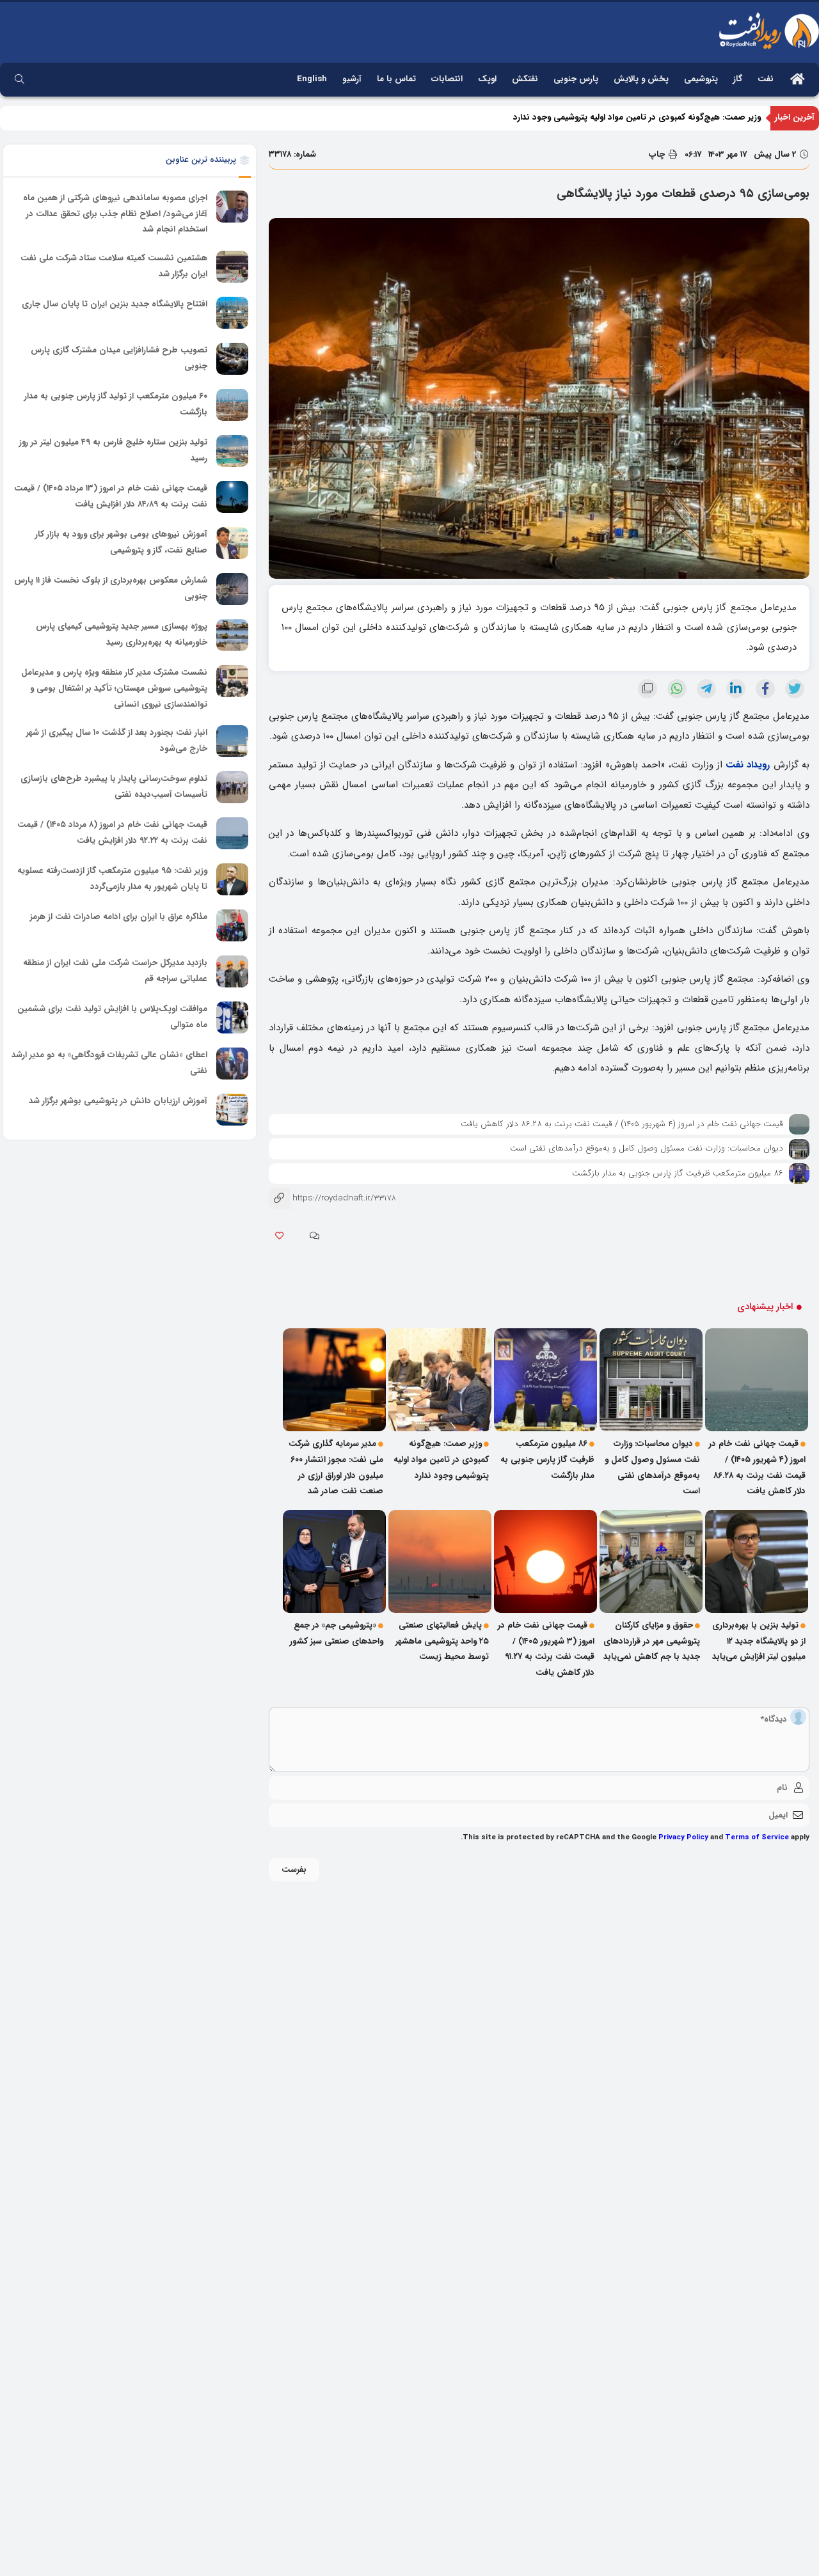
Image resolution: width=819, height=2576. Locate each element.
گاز (738, 79)
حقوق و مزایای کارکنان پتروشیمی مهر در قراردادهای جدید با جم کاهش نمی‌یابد (652, 1641)
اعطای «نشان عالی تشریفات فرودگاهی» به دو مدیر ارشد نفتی (109, 1063)
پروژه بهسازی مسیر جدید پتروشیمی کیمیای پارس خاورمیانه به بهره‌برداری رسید (122, 634)
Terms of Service (757, 1837)
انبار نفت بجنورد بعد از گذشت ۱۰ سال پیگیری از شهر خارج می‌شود (117, 741)
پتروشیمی (701, 79)
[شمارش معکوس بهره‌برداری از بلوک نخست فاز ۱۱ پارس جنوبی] (232, 589)
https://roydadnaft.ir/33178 (332, 1198)
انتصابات (447, 79)
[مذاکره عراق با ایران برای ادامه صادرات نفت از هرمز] (232, 925)
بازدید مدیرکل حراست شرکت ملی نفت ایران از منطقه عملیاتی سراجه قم (115, 971)
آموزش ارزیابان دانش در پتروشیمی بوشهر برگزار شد (118, 1101)
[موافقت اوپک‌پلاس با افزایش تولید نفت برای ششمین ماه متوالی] (232, 1017)
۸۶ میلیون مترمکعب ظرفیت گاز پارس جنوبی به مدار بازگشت (678, 1173)
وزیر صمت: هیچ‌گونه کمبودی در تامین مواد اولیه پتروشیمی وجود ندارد (637, 117)
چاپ (658, 154)
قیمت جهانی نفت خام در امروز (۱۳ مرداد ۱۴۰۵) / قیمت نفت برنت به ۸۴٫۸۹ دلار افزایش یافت (111, 496)
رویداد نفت (748, 765)
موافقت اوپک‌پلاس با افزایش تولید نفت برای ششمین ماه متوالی (112, 1017)
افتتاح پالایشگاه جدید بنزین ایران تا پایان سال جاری (115, 304)
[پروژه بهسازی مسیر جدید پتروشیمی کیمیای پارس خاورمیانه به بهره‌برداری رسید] (232, 635)
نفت (766, 79)
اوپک (487, 79)
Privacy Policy (683, 1837)
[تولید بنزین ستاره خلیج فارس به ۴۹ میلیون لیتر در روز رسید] (232, 451)
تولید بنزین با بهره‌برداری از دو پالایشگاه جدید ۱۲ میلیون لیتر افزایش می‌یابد (759, 1641)
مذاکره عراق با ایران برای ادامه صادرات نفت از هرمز (119, 917)
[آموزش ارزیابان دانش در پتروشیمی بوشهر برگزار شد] (232, 1110)
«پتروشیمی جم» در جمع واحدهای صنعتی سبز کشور (337, 1633)
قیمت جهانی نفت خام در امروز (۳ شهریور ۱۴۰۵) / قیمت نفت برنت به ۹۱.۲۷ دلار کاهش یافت (546, 1649)
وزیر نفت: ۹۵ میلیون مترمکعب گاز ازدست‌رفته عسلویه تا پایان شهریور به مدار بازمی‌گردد (112, 879)
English (312, 79)
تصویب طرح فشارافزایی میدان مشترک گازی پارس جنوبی (119, 358)
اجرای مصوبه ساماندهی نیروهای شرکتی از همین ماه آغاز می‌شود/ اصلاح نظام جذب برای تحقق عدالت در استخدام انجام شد (115, 214)
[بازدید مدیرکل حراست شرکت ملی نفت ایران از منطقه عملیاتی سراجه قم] (232, 971)
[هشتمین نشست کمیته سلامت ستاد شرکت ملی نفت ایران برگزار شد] (232, 267)
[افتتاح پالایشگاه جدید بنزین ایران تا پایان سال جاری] (232, 313)
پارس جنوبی (576, 79)
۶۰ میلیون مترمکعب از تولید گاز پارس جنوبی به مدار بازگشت (116, 404)
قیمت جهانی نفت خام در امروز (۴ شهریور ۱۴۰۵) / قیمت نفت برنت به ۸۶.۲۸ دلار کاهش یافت (622, 1124)
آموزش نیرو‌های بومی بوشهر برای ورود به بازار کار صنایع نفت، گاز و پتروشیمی (121, 542)
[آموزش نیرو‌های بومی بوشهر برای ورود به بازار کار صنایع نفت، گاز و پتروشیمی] (232, 543)
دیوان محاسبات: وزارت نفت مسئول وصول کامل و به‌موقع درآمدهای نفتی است (647, 1148)
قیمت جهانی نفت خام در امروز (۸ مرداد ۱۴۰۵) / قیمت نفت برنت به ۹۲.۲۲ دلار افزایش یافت (112, 833)
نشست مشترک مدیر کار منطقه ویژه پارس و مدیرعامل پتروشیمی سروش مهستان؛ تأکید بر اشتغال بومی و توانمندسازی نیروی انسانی (114, 688)
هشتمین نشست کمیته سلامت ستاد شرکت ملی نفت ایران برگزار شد (114, 266)
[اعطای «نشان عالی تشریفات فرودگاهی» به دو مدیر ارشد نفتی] (232, 1064)
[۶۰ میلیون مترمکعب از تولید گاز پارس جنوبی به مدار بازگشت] (232, 405)
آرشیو (352, 79)
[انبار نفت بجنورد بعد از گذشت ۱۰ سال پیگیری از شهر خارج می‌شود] (232, 741)
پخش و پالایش (641, 79)
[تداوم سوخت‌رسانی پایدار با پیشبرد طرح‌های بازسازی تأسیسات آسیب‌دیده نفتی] (232, 787)
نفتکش (525, 79)
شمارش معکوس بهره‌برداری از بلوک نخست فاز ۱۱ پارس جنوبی (111, 588)
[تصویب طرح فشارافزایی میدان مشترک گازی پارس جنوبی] (232, 359)
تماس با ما (396, 79)
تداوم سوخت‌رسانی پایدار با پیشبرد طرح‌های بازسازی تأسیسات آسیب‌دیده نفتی (114, 787)
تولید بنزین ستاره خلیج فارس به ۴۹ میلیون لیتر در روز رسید (113, 450)
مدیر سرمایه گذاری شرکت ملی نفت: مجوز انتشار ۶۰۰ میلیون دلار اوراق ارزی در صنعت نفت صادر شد (336, 1467)
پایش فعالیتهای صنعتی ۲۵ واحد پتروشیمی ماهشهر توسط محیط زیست (442, 1641)
